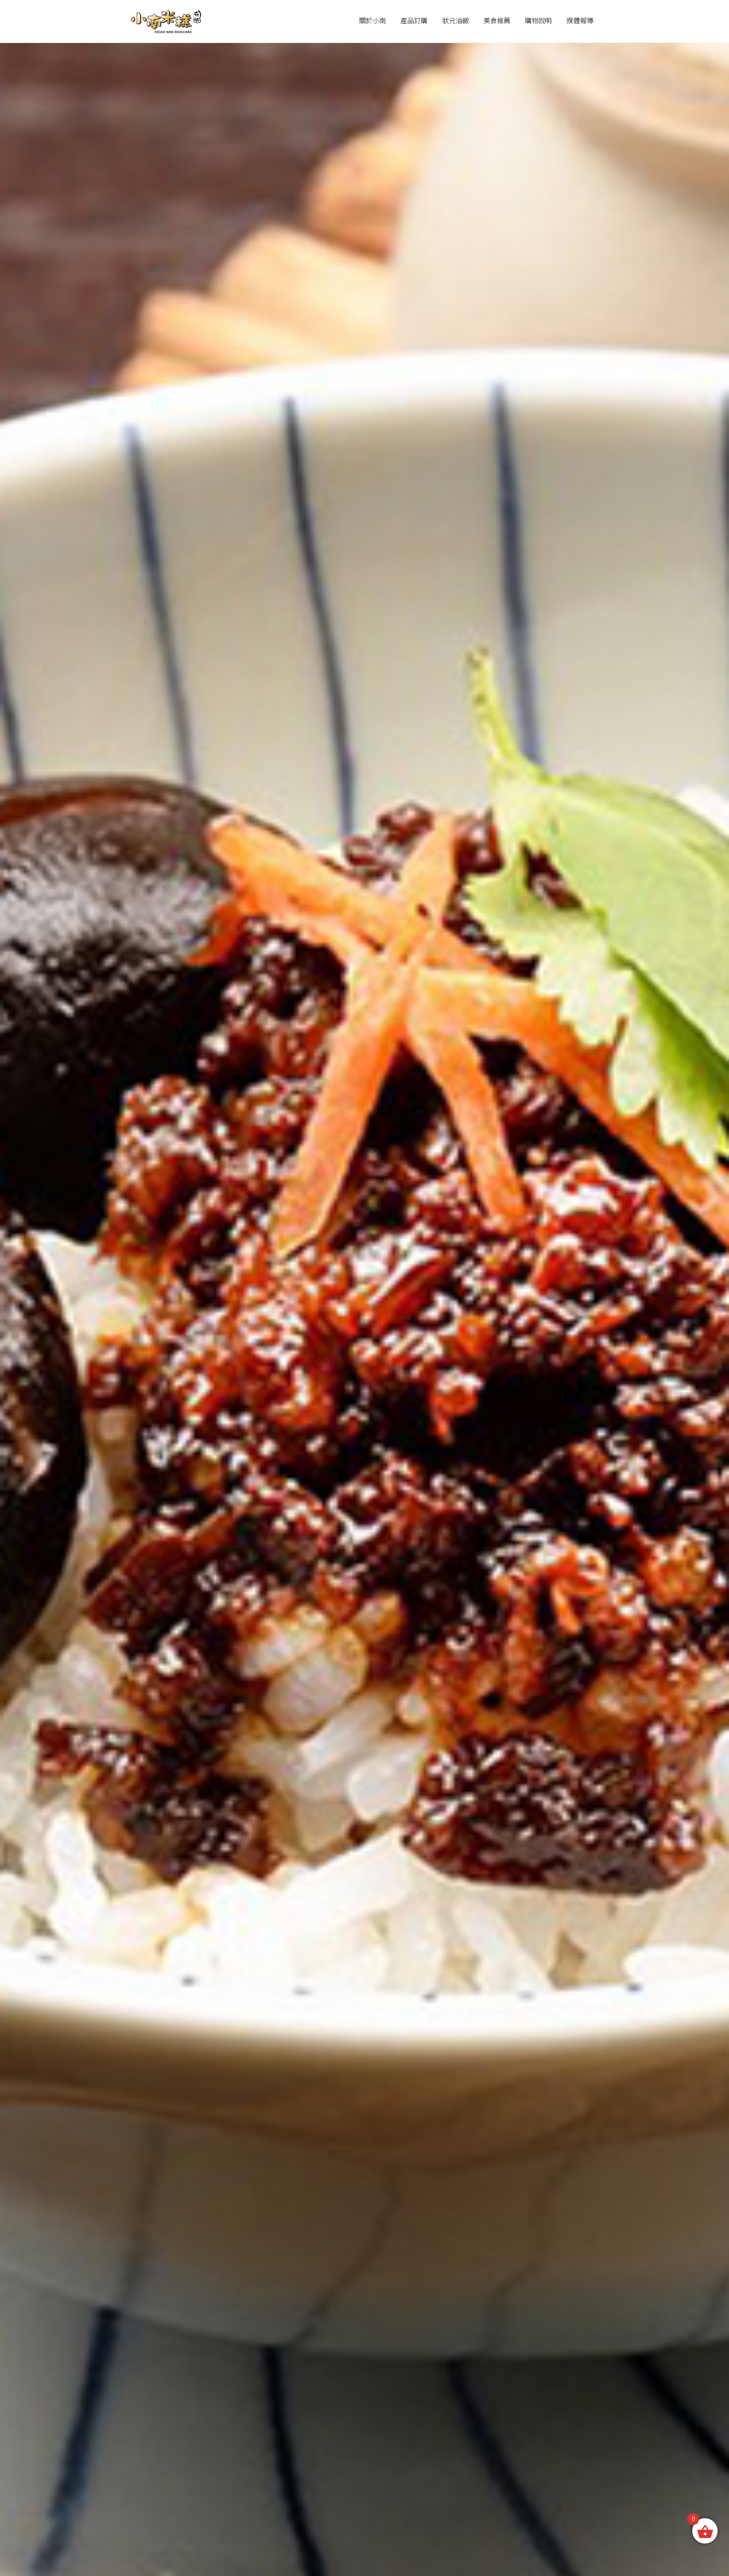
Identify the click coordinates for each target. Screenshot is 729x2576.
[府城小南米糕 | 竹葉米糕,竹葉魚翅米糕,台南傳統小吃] (165, 21)
